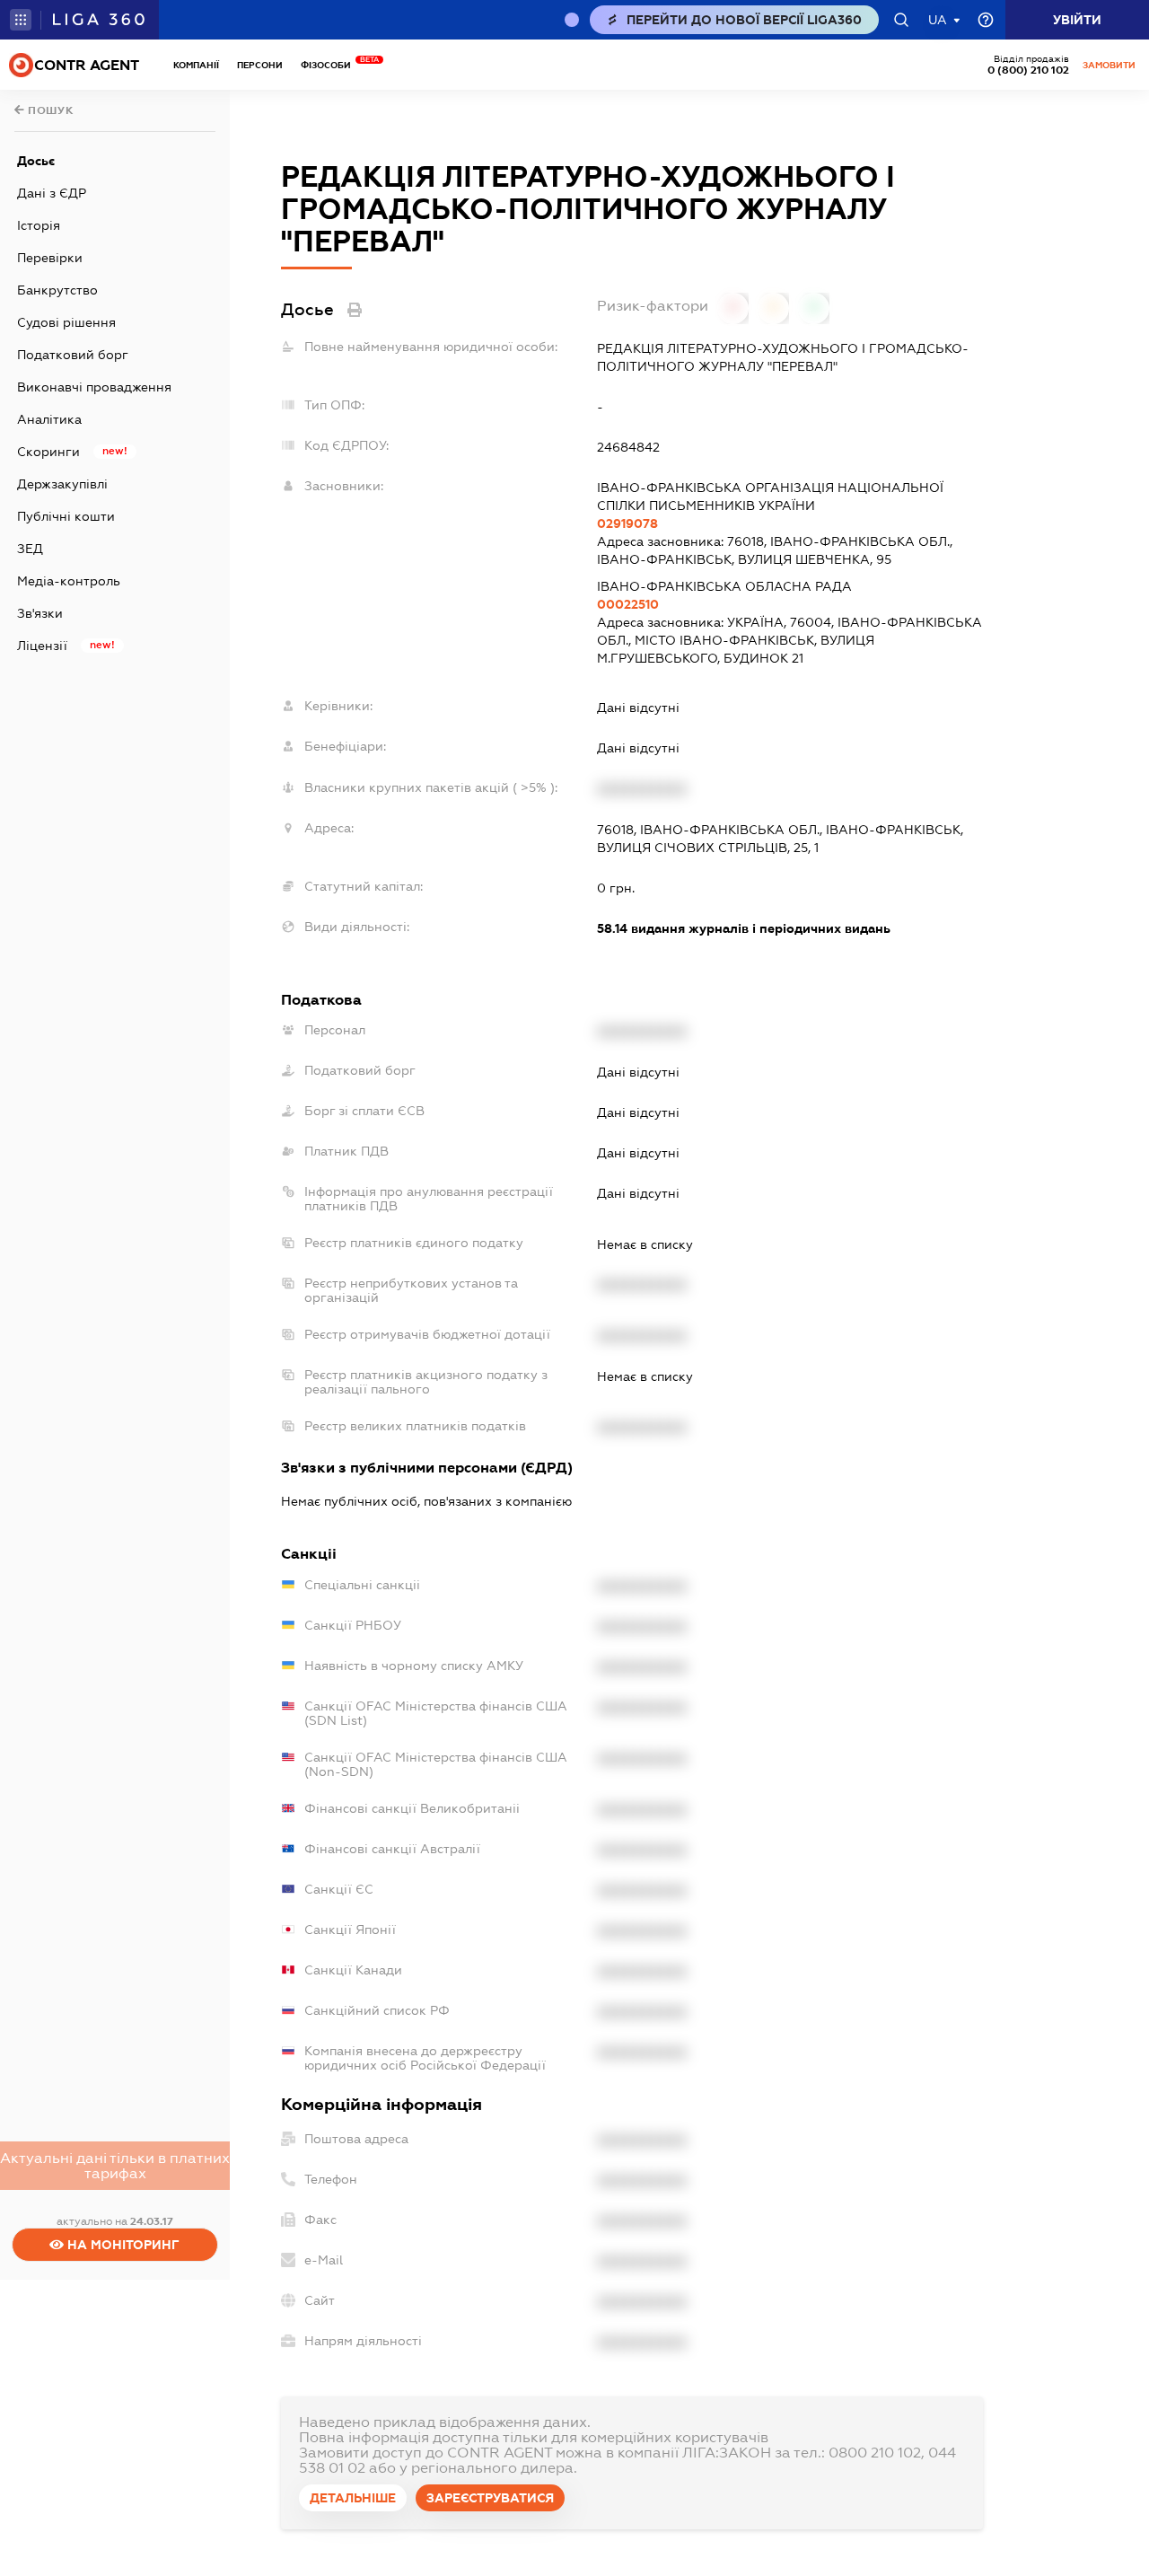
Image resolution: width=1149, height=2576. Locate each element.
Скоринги (48, 452)
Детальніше (353, 2498)
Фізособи (330, 65)
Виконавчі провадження (94, 387)
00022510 (628, 604)
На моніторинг (122, 2245)
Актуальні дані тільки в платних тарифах (115, 2166)
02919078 (627, 523)
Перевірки (50, 258)
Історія (39, 225)
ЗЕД (30, 549)
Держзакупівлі (62, 484)
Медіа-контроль (69, 581)
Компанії (196, 65)
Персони (260, 65)
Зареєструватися (490, 2498)
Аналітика (49, 419)
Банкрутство (57, 290)
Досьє (36, 161)
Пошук (49, 110)
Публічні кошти (66, 516)
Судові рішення (66, 322)
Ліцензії (42, 646)
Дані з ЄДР (52, 193)
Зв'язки (40, 613)
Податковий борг (73, 355)
